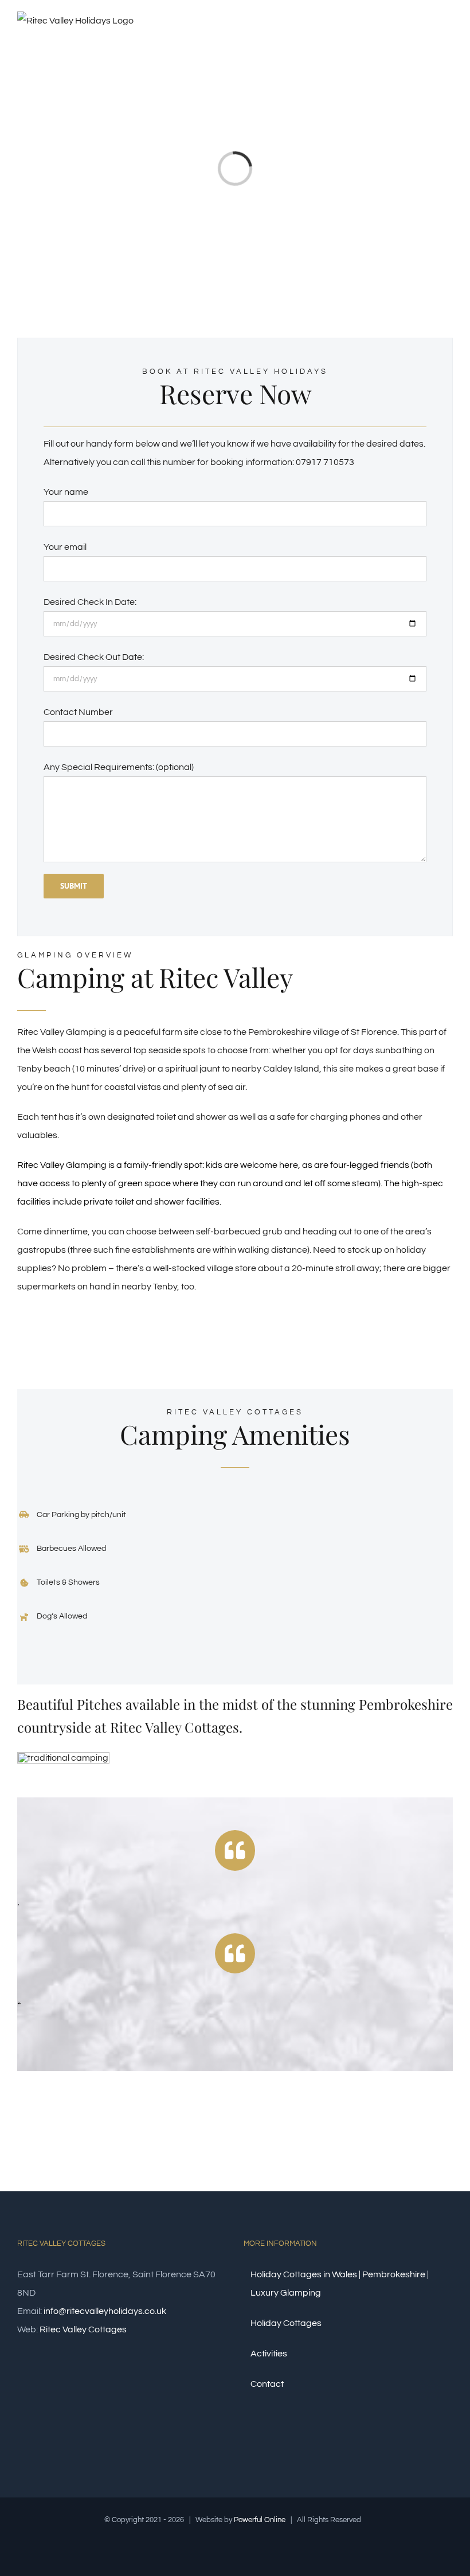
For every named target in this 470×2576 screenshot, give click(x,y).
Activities (269, 2354)
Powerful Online (260, 2520)
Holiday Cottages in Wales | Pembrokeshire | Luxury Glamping (340, 2284)
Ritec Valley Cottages (83, 2329)
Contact (267, 2384)
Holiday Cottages (286, 2323)
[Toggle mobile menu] (448, 36)
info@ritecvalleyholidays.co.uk (105, 2311)
